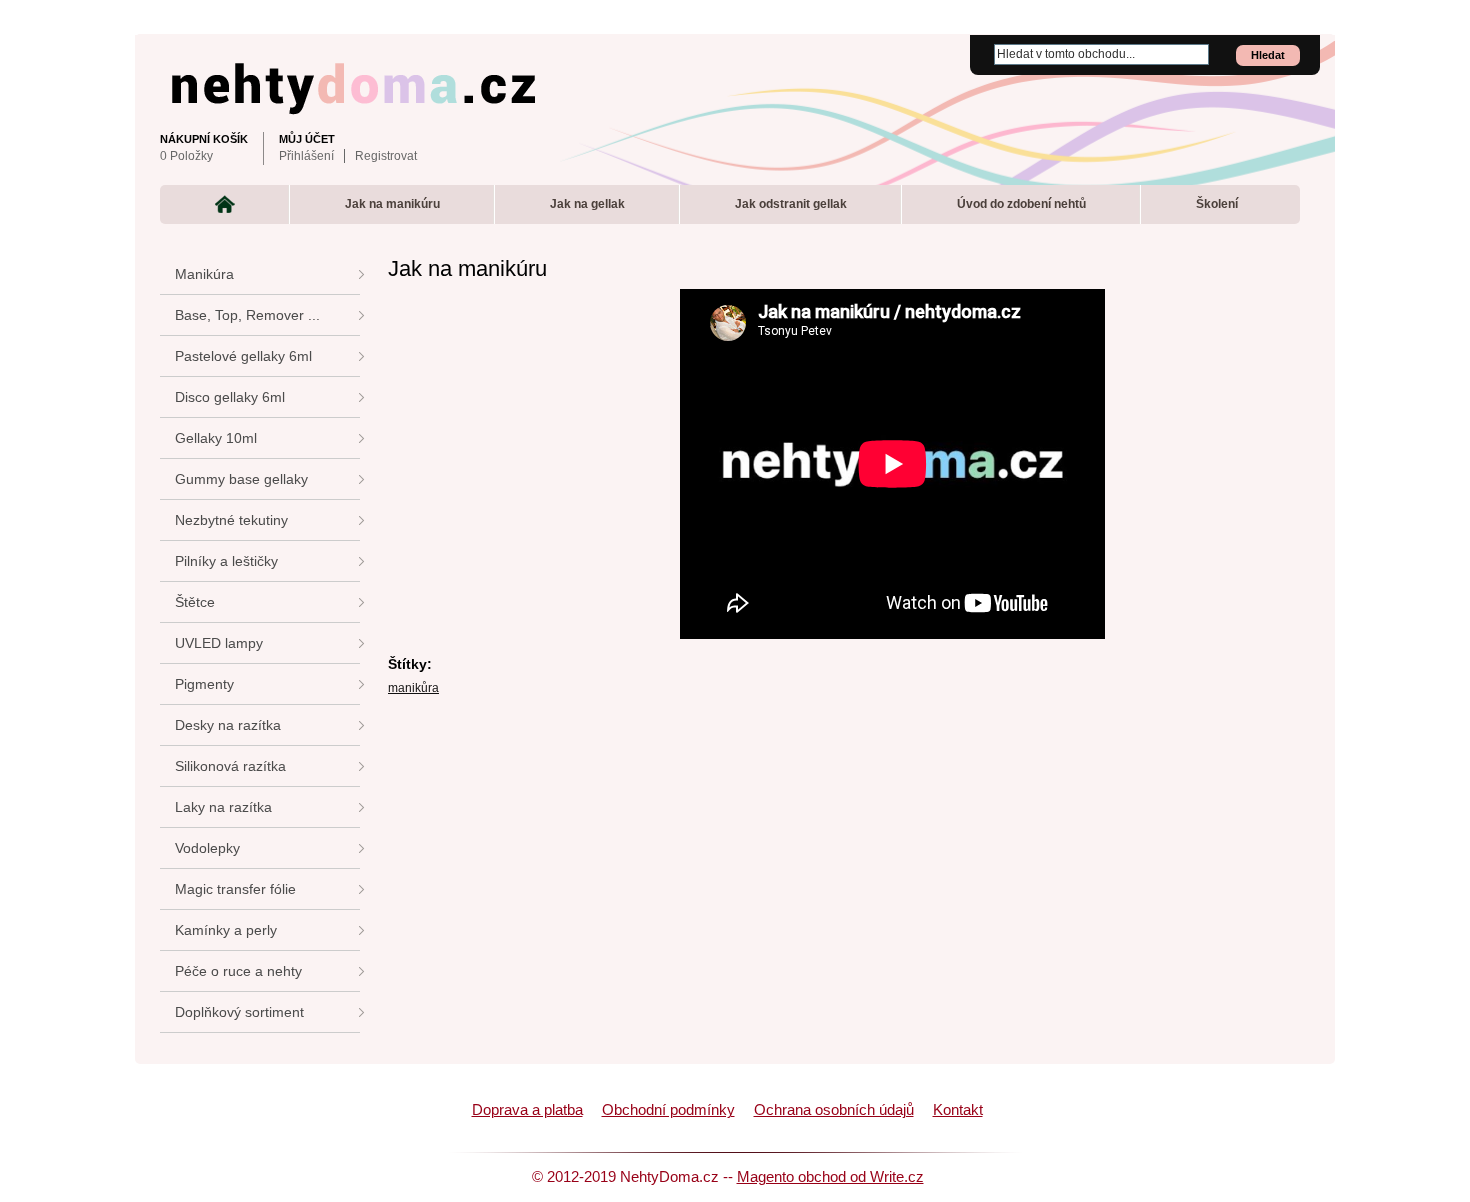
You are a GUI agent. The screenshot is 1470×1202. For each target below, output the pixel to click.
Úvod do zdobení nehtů (1021, 204)
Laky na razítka (223, 807)
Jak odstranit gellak (791, 204)
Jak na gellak (587, 204)
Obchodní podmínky (668, 1110)
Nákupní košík (204, 139)
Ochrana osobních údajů (834, 1110)
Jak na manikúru (392, 204)
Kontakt (958, 1110)
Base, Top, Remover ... (247, 315)
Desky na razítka (228, 725)
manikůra (413, 688)
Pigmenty (204, 684)
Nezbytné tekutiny (231, 520)
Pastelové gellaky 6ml (243, 356)
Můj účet (307, 139)
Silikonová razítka (230, 766)
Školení (1217, 204)
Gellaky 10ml (216, 438)
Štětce (195, 602)
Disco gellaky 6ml (230, 397)
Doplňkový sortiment (239, 1012)
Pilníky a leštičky (226, 561)
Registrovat (386, 156)
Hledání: (982, 45)
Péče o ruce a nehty (238, 971)
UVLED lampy (219, 643)
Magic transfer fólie (235, 889)
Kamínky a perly (226, 930)
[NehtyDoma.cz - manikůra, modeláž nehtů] (730, 83)
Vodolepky (207, 848)
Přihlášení (306, 156)
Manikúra (204, 274)
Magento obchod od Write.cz (830, 1177)
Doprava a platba (527, 1110)
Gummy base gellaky (241, 479)
